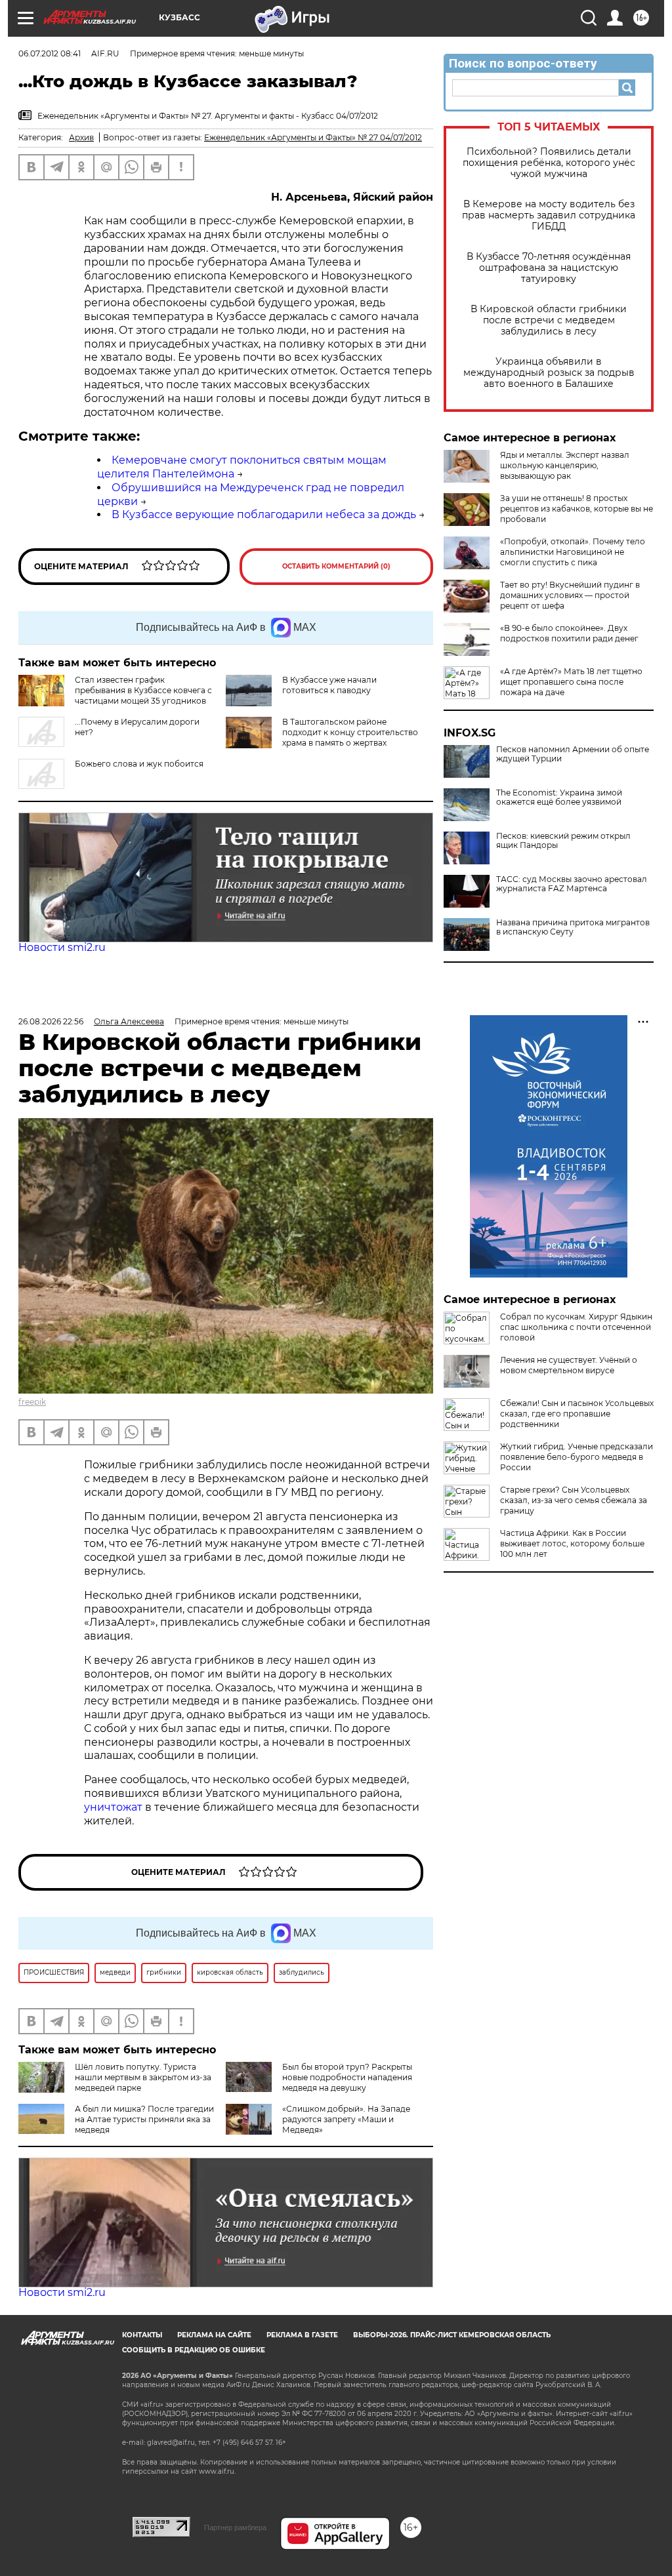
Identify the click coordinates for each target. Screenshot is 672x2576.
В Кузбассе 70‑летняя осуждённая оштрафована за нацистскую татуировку (549, 268)
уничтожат (115, 1807)
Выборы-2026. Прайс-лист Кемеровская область (452, 2335)
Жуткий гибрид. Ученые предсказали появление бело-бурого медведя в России (577, 1457)
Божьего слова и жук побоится (139, 764)
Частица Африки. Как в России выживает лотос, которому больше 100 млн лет (572, 1543)
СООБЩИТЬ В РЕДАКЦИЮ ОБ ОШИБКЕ (194, 2350)
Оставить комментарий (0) (336, 566)
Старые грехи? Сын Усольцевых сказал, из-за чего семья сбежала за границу (574, 1500)
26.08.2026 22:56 (51, 1021)
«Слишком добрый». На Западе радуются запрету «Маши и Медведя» (346, 2119)
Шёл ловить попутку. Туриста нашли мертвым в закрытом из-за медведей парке (143, 2077)
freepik (32, 1402)
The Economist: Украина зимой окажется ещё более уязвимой (559, 797)
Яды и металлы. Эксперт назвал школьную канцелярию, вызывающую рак (565, 465)
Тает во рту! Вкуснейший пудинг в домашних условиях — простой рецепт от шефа (570, 595)
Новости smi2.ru (62, 947)
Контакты (142, 2335)
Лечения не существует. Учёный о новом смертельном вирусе (569, 1365)
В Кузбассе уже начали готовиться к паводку (329, 685)
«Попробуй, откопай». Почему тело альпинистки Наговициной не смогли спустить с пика (573, 552)
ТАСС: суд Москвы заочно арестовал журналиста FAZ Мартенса (572, 884)
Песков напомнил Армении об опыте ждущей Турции (573, 754)
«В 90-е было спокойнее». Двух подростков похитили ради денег (569, 633)
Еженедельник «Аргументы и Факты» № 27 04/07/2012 (313, 137)
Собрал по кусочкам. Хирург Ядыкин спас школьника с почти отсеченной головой (576, 1327)
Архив (81, 137)
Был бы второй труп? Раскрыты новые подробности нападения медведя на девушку (347, 2077)
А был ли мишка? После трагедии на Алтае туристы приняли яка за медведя (144, 2119)
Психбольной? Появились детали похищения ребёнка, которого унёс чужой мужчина (549, 163)
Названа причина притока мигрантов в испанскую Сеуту (573, 927)
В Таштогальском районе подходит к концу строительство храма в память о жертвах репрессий (350, 737)
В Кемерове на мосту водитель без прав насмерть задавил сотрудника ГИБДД (549, 215)
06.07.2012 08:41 (50, 53)
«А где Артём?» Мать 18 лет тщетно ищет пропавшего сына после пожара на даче (571, 682)
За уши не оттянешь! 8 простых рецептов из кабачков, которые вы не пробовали (577, 509)
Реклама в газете (302, 2335)
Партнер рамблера (235, 2527)
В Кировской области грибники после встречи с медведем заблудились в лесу (549, 320)
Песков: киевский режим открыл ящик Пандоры (563, 841)
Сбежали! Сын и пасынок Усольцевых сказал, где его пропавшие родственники (577, 1414)
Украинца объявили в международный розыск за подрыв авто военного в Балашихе (549, 373)
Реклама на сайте (214, 2335)
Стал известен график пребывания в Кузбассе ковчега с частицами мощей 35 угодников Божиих (143, 695)
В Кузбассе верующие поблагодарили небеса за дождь (264, 514)
